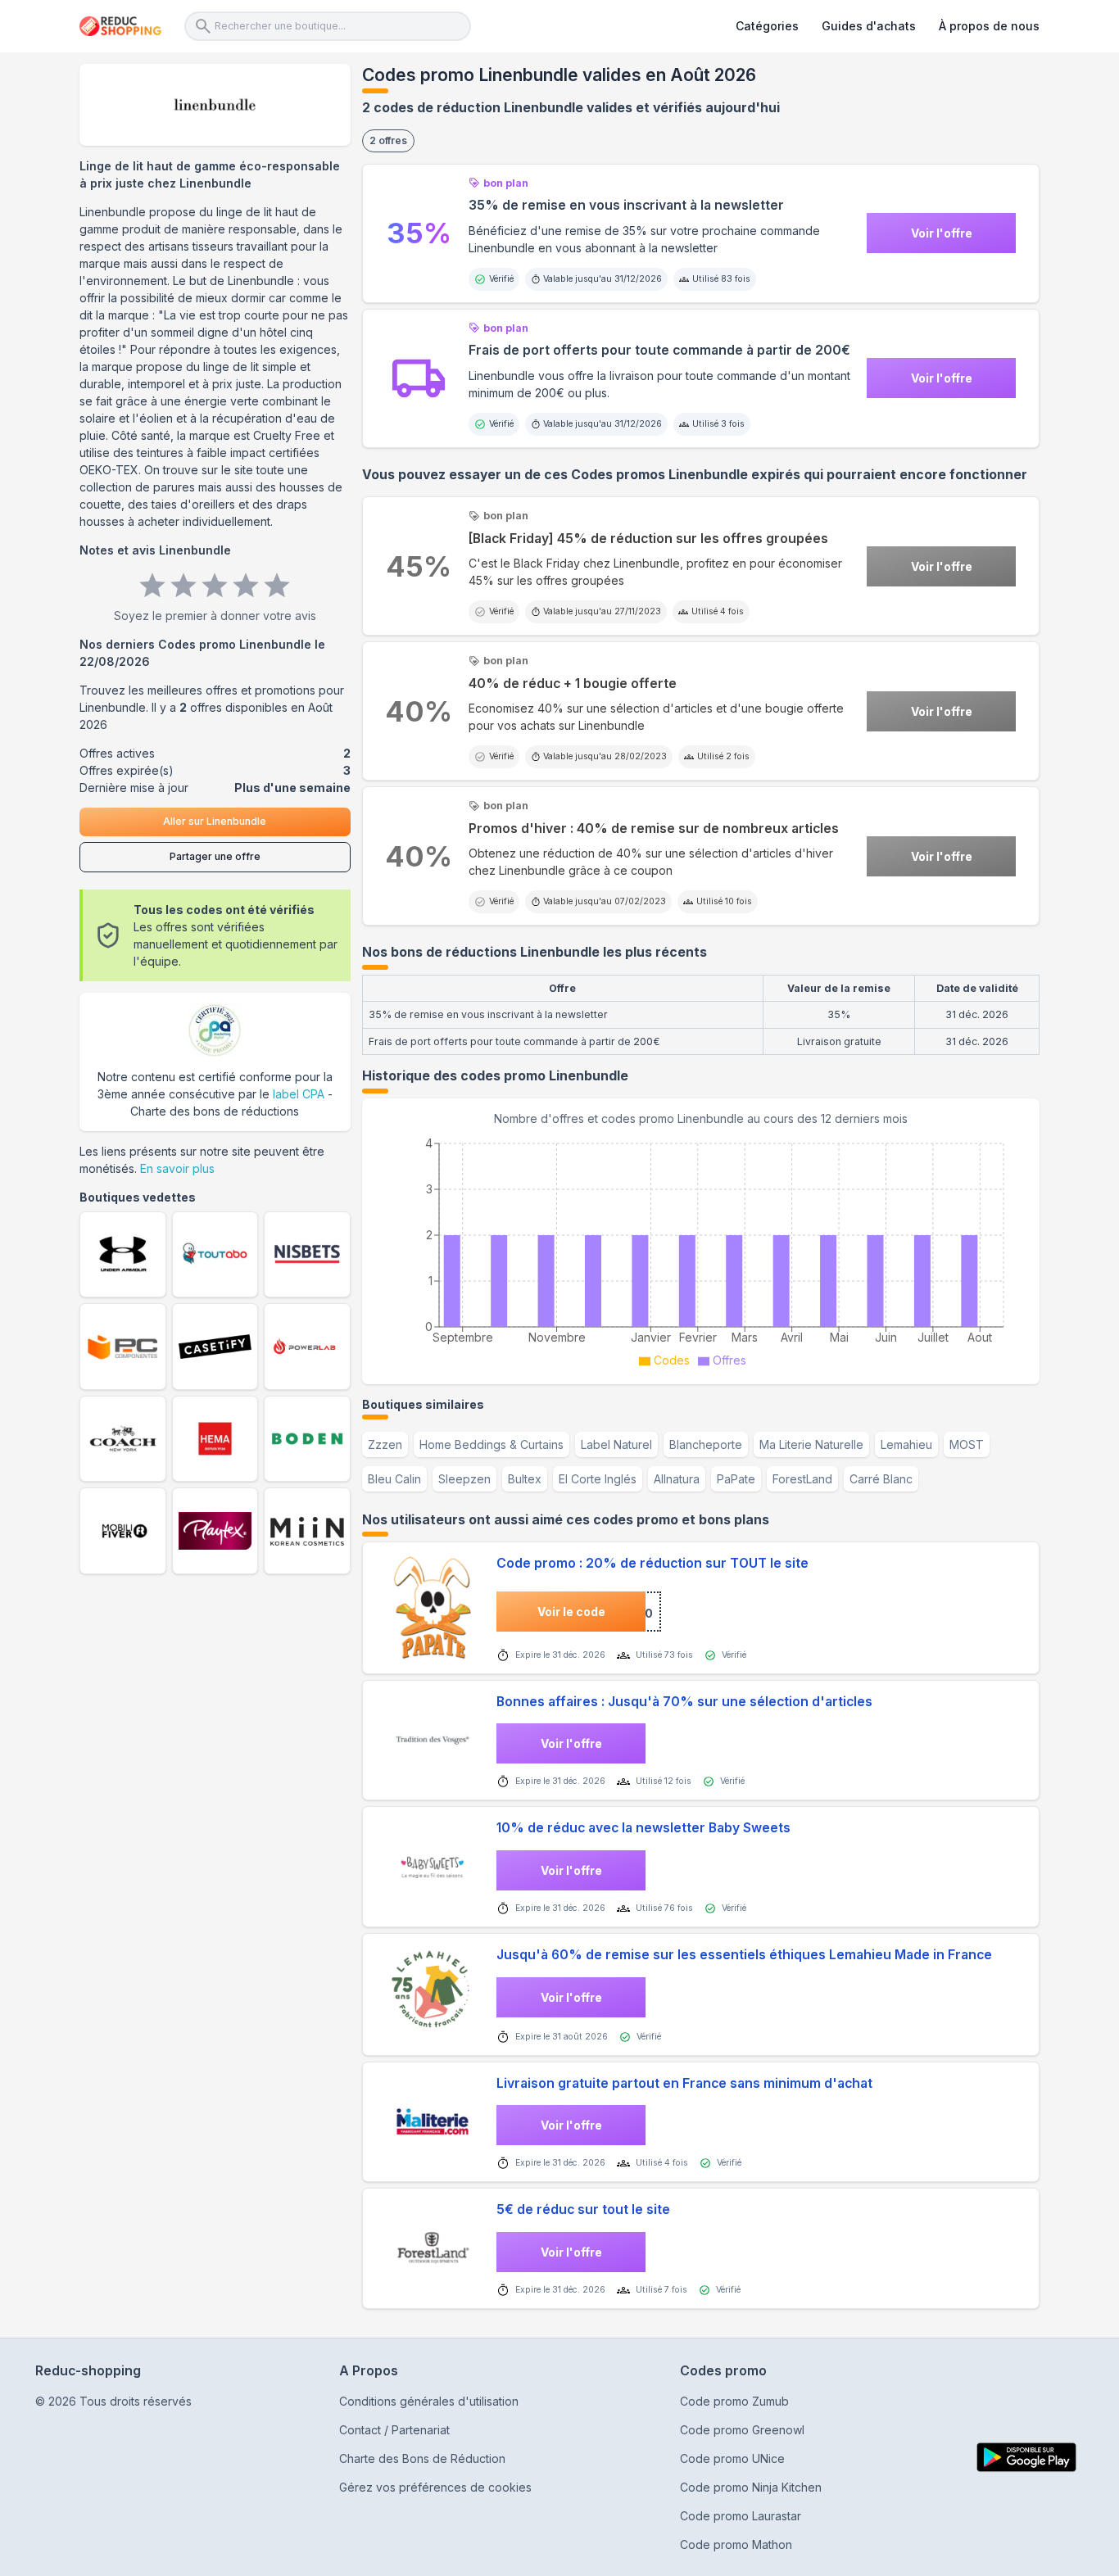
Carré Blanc (881, 1479)
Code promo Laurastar (741, 2516)
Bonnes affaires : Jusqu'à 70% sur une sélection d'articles (684, 1702)
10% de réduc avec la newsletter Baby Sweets (643, 1828)
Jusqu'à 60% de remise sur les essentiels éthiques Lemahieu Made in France (744, 1955)
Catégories (767, 26)
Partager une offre (215, 856)
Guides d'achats (869, 26)
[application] (701, 1250)
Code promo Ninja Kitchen (751, 2487)
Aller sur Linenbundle (215, 821)
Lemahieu (906, 1444)
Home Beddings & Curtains (492, 1444)
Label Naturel (616, 1444)
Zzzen (385, 1444)
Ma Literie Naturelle (811, 1444)
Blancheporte (706, 1444)
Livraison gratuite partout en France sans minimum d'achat (684, 2083)
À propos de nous (989, 26)
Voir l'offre (942, 233)
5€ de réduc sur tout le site (583, 2209)
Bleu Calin (394, 1479)
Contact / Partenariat (394, 2430)
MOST (967, 1444)
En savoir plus (177, 1168)
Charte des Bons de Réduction (422, 2458)
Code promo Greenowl (742, 2430)
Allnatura (677, 1479)
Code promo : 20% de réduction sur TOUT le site (652, 1563)
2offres (388, 140)
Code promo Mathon (736, 2544)
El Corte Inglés (598, 1479)
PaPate (736, 1479)
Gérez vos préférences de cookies (435, 2487)
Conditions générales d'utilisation (429, 2401)
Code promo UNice (732, 2458)
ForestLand (802, 1479)
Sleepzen (464, 1479)
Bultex (525, 1479)
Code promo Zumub (734, 2401)
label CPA (299, 1094)
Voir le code (571, 1612)
